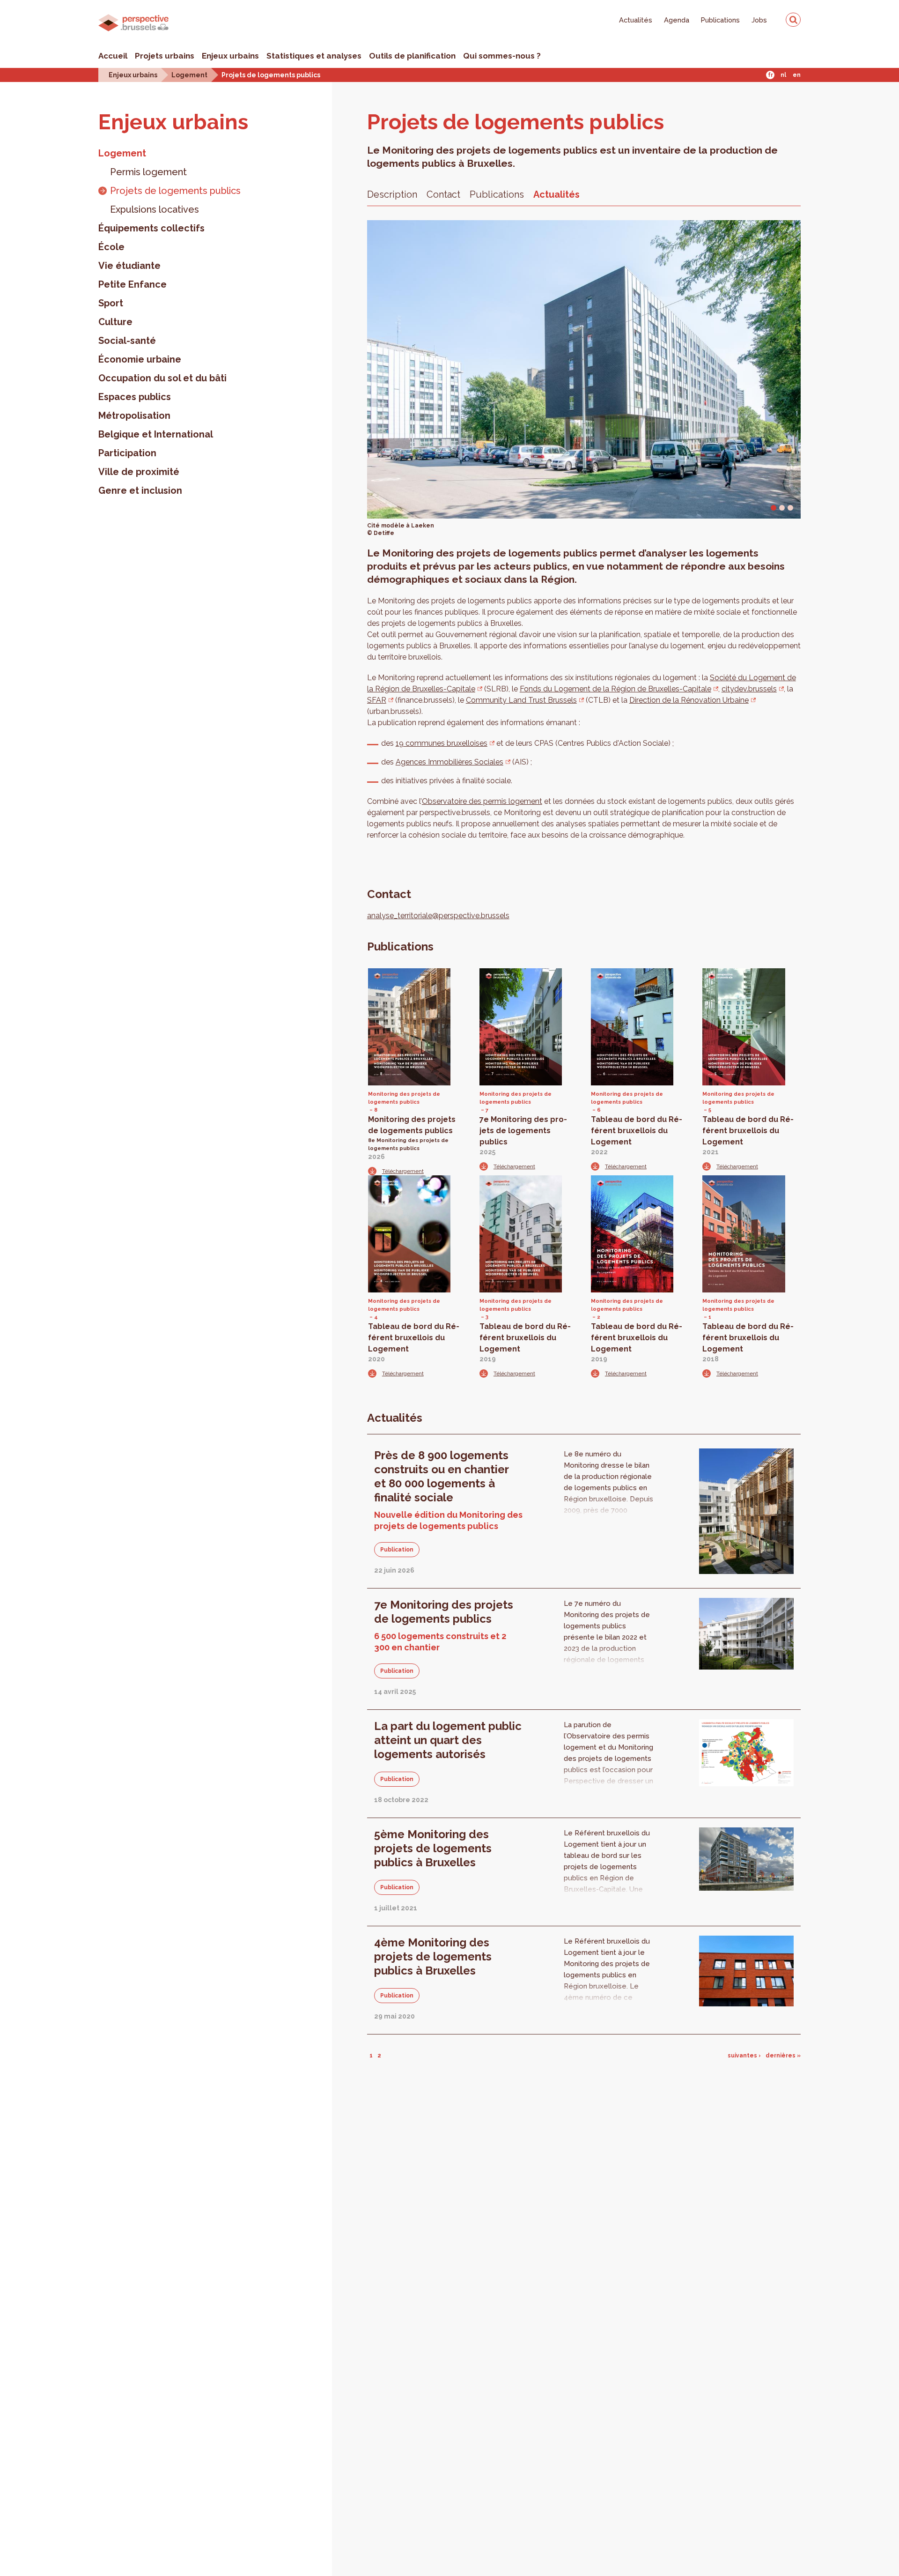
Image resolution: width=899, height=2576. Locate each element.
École (111, 247)
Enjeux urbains (230, 56)
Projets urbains (165, 56)
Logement (189, 75)
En (797, 75)
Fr (770, 75)
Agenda (677, 20)
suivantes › (744, 2056)
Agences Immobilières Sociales (449, 762)
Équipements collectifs (151, 228)
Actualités (636, 20)
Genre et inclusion (140, 490)
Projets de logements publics (271, 75)
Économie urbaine (140, 359)
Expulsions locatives (155, 209)
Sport (111, 303)
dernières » (783, 2056)
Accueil (113, 56)
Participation (127, 453)
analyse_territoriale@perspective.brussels (438, 916)
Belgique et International (156, 434)
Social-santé (127, 341)
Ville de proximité (139, 472)
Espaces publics (135, 397)
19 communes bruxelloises (442, 743)
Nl (783, 75)
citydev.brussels (749, 689)
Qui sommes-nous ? (502, 56)
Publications (720, 20)
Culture (115, 322)
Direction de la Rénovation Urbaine (689, 700)
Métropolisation (134, 416)
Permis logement (148, 172)
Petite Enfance (133, 284)
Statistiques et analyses (314, 56)
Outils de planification (412, 56)
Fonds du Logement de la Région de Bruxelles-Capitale (615, 689)
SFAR (377, 700)
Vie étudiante (129, 266)
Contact (443, 194)
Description (392, 194)
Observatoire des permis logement (482, 801)
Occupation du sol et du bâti (162, 378)
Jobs (759, 20)
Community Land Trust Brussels (521, 700)
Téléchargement (403, 1171)
